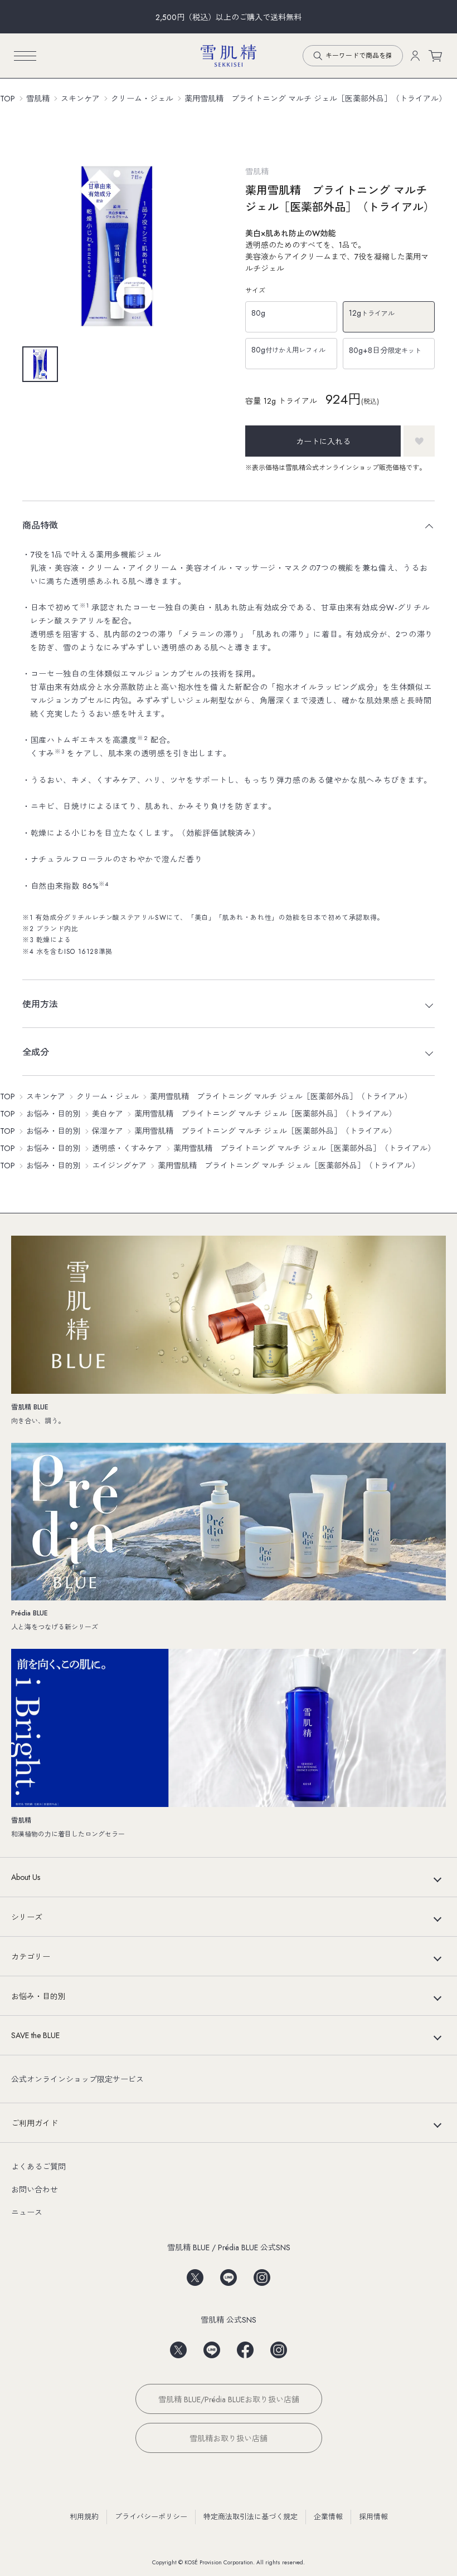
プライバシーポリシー (151, 2517)
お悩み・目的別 (54, 1114)
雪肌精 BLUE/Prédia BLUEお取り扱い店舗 (229, 2399)
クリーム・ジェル (142, 99)
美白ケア (108, 1114)
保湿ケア (108, 1131)
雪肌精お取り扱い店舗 (229, 2438)
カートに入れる (323, 442)
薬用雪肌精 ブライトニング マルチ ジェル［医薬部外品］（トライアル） (315, 99)
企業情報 (328, 2517)
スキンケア (80, 99)
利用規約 (84, 2517)
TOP (8, 99)
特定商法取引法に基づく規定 (251, 2517)
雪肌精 (38, 99)
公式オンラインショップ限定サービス (77, 2079)
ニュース (27, 2212)
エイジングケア (119, 1165)
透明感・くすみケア (127, 1148)
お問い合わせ (35, 2190)
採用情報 (373, 2517)
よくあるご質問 (38, 2167)
